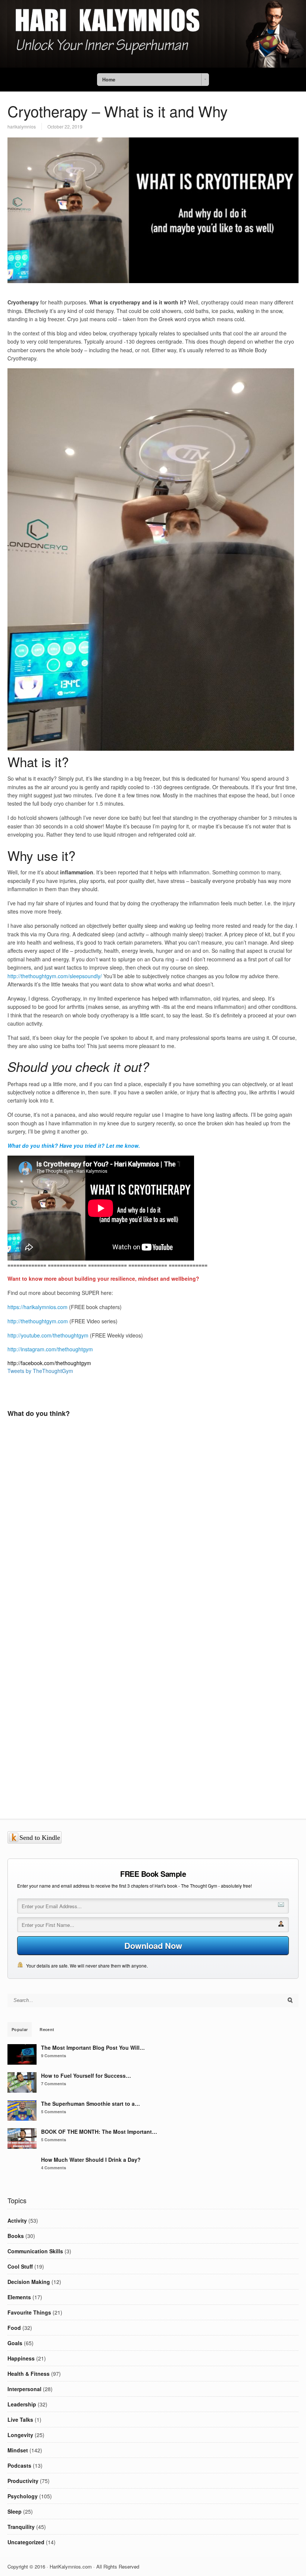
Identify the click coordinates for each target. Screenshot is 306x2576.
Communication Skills (35, 2251)
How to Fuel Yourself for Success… (86, 2076)
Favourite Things (29, 2312)
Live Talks (20, 2420)
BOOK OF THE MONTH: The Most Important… (99, 2132)
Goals (15, 2343)
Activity (17, 2220)
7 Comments (54, 2084)
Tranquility (21, 2527)
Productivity (23, 2481)
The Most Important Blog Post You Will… (93, 2048)
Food (14, 2328)
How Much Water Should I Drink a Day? (91, 2160)
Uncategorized (26, 2542)
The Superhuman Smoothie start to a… (90, 2104)
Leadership (22, 2404)
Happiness (21, 2358)
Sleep (15, 2511)
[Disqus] (153, 1534)
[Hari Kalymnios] (153, 65)
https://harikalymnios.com (38, 1307)
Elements (19, 2297)
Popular (20, 2029)
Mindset (18, 2450)
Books (16, 2236)
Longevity (20, 2435)
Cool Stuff (20, 2266)
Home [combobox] (109, 80)
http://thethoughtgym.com (38, 1321)
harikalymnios (22, 126)
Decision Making (29, 2282)
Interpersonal (24, 2389)
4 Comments (54, 2168)
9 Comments (54, 2056)
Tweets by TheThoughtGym (40, 1371)
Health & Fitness (29, 2374)
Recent (47, 2029)
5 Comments (54, 2112)
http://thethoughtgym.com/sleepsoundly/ (55, 976)
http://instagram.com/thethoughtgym (50, 1349)
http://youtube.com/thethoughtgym (48, 1335)
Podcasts (19, 2465)
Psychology (23, 2496)
